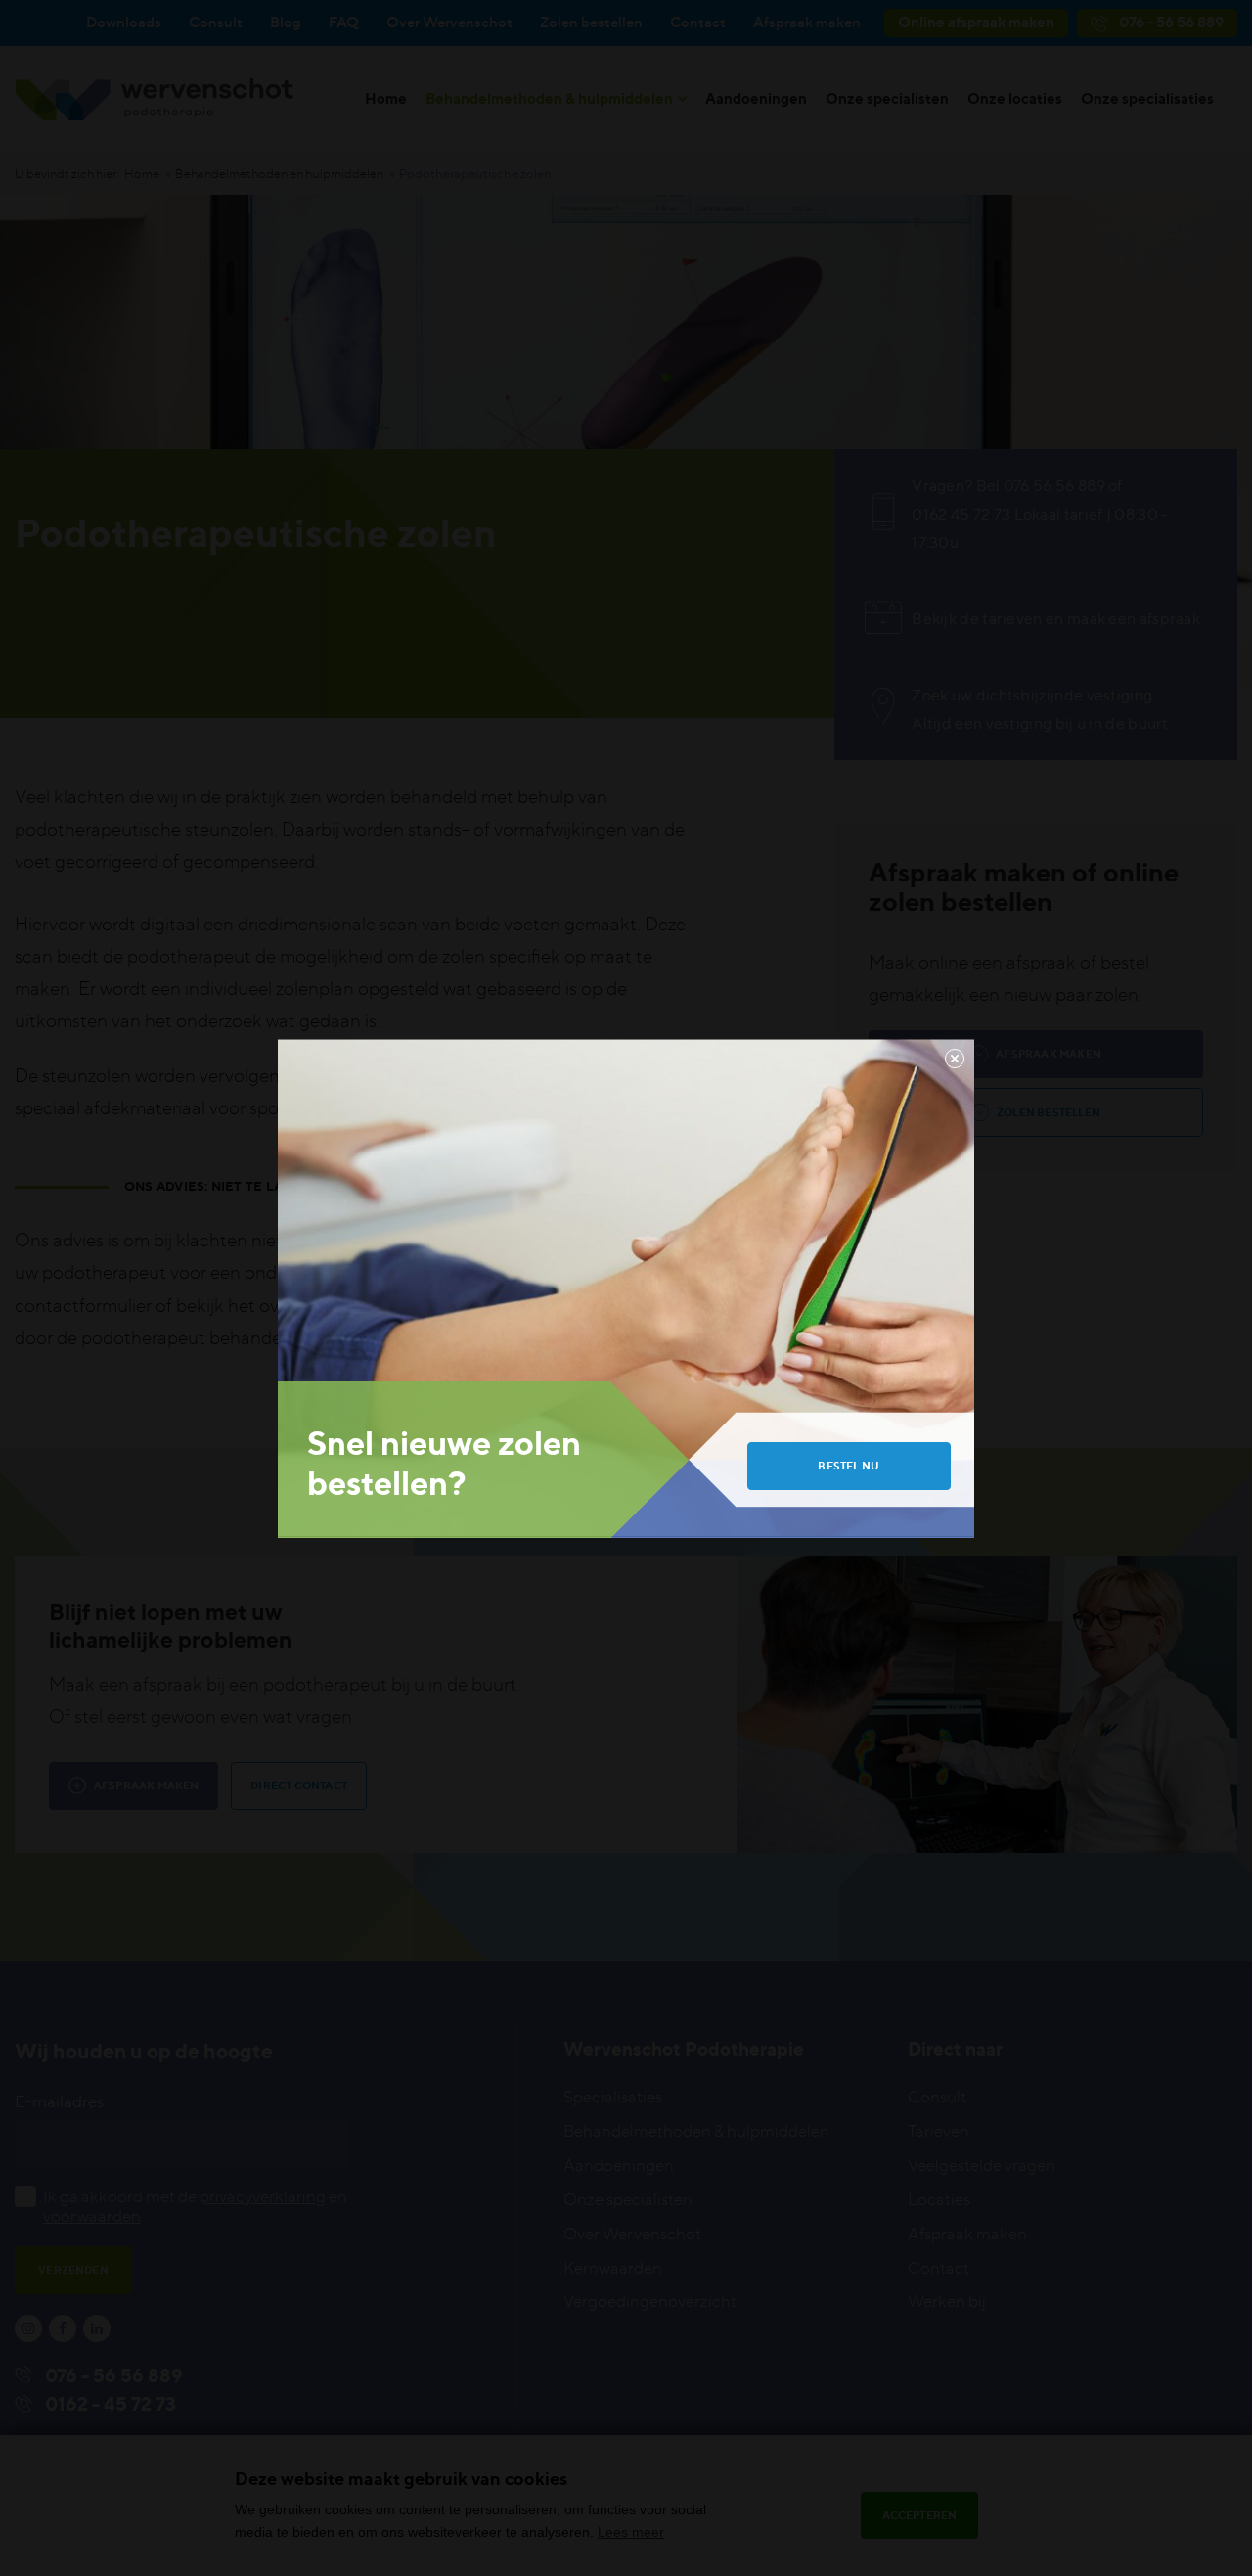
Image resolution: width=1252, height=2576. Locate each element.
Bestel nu (849, 1466)
